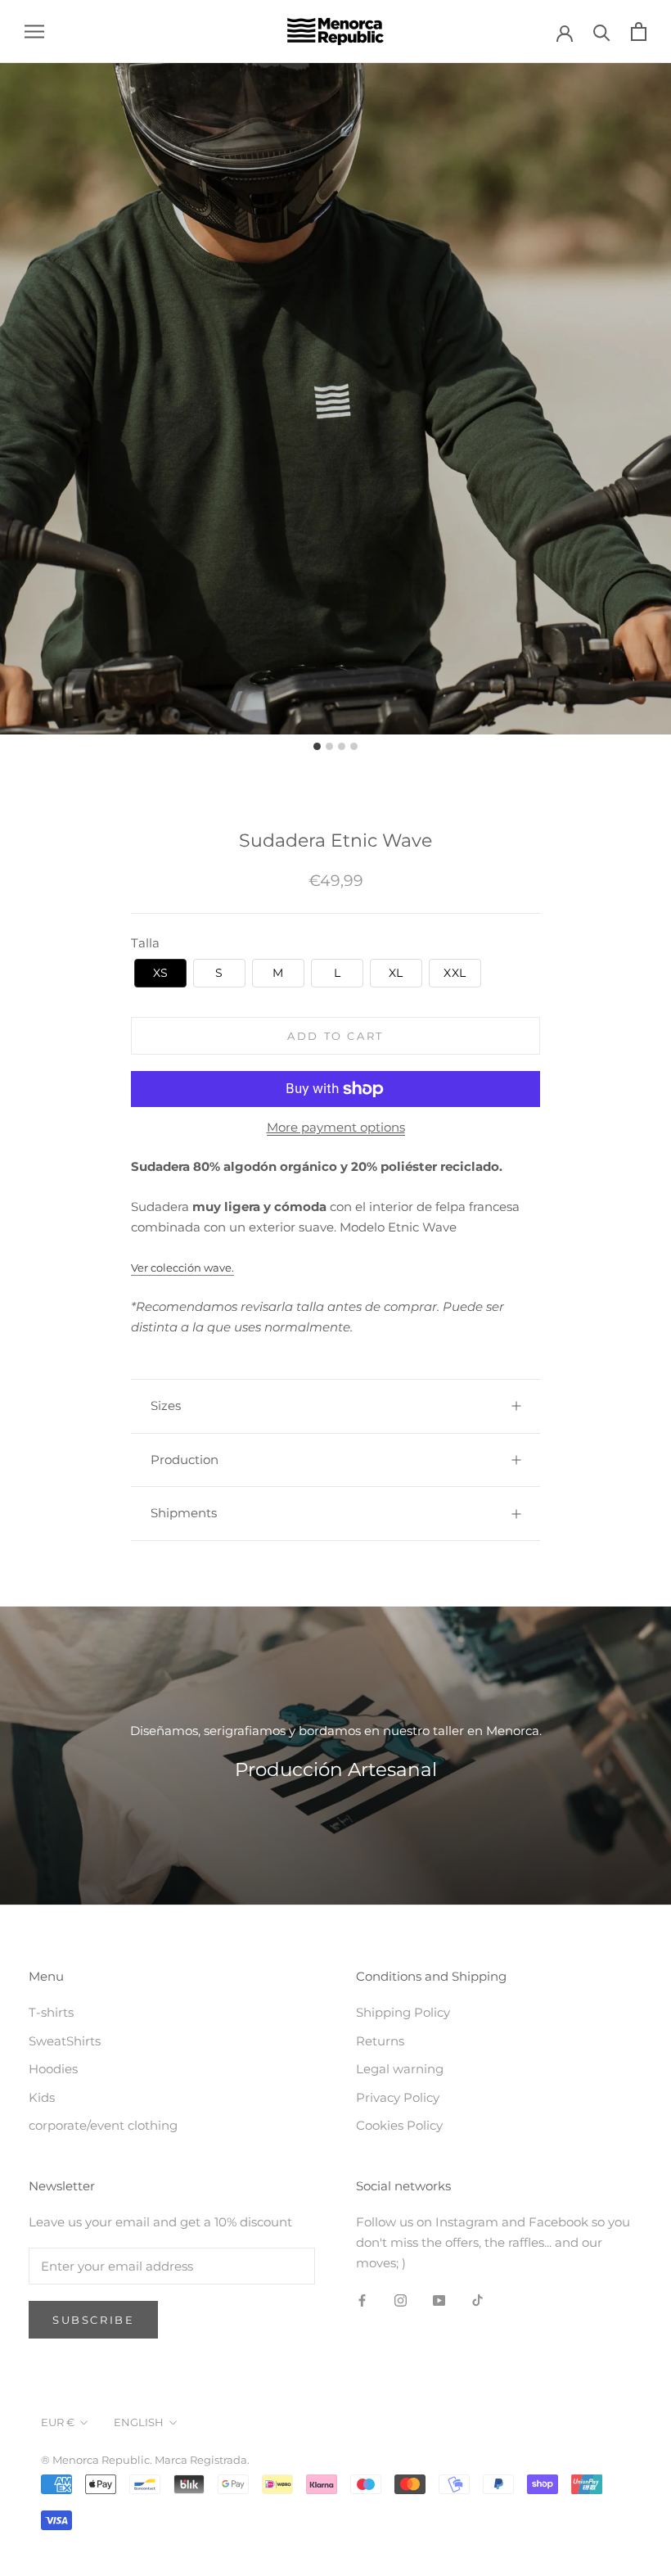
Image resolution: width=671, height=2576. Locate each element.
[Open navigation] (34, 32)
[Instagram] (401, 2300)
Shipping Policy (403, 2012)
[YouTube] (439, 2300)
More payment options (336, 1127)
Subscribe (93, 2320)
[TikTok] (477, 2300)
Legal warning (400, 2069)
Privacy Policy (398, 2097)
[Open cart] (639, 32)
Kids (42, 2097)
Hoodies (53, 2069)
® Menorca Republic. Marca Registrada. (145, 2460)
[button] (160, 973)
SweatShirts (65, 2041)
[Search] (602, 32)
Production (185, 1460)
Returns (380, 2041)
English (139, 2422)
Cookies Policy (399, 2125)
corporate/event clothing (103, 2125)
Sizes (166, 1406)
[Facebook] (362, 2300)
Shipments (184, 1513)
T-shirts (51, 2012)
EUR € (58, 2422)
